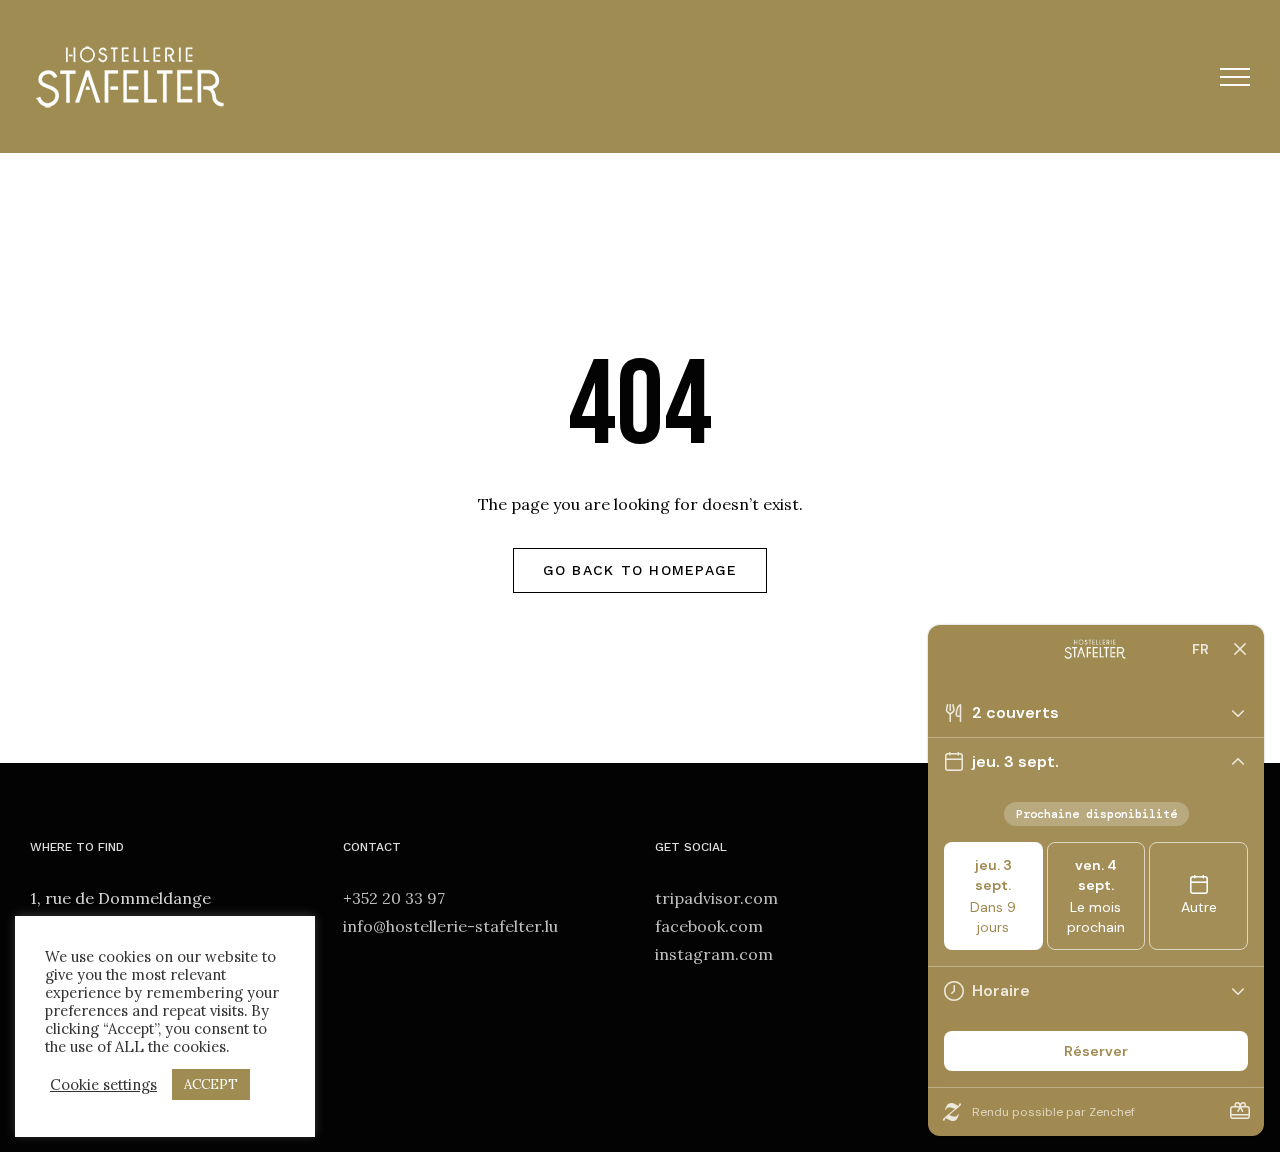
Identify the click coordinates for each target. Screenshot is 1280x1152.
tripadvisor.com (716, 898)
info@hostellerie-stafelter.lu (450, 926)
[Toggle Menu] (1235, 77)
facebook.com (709, 926)
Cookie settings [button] (103, 1085)
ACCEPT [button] (211, 1084)
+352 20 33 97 (394, 898)
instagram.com (714, 954)
